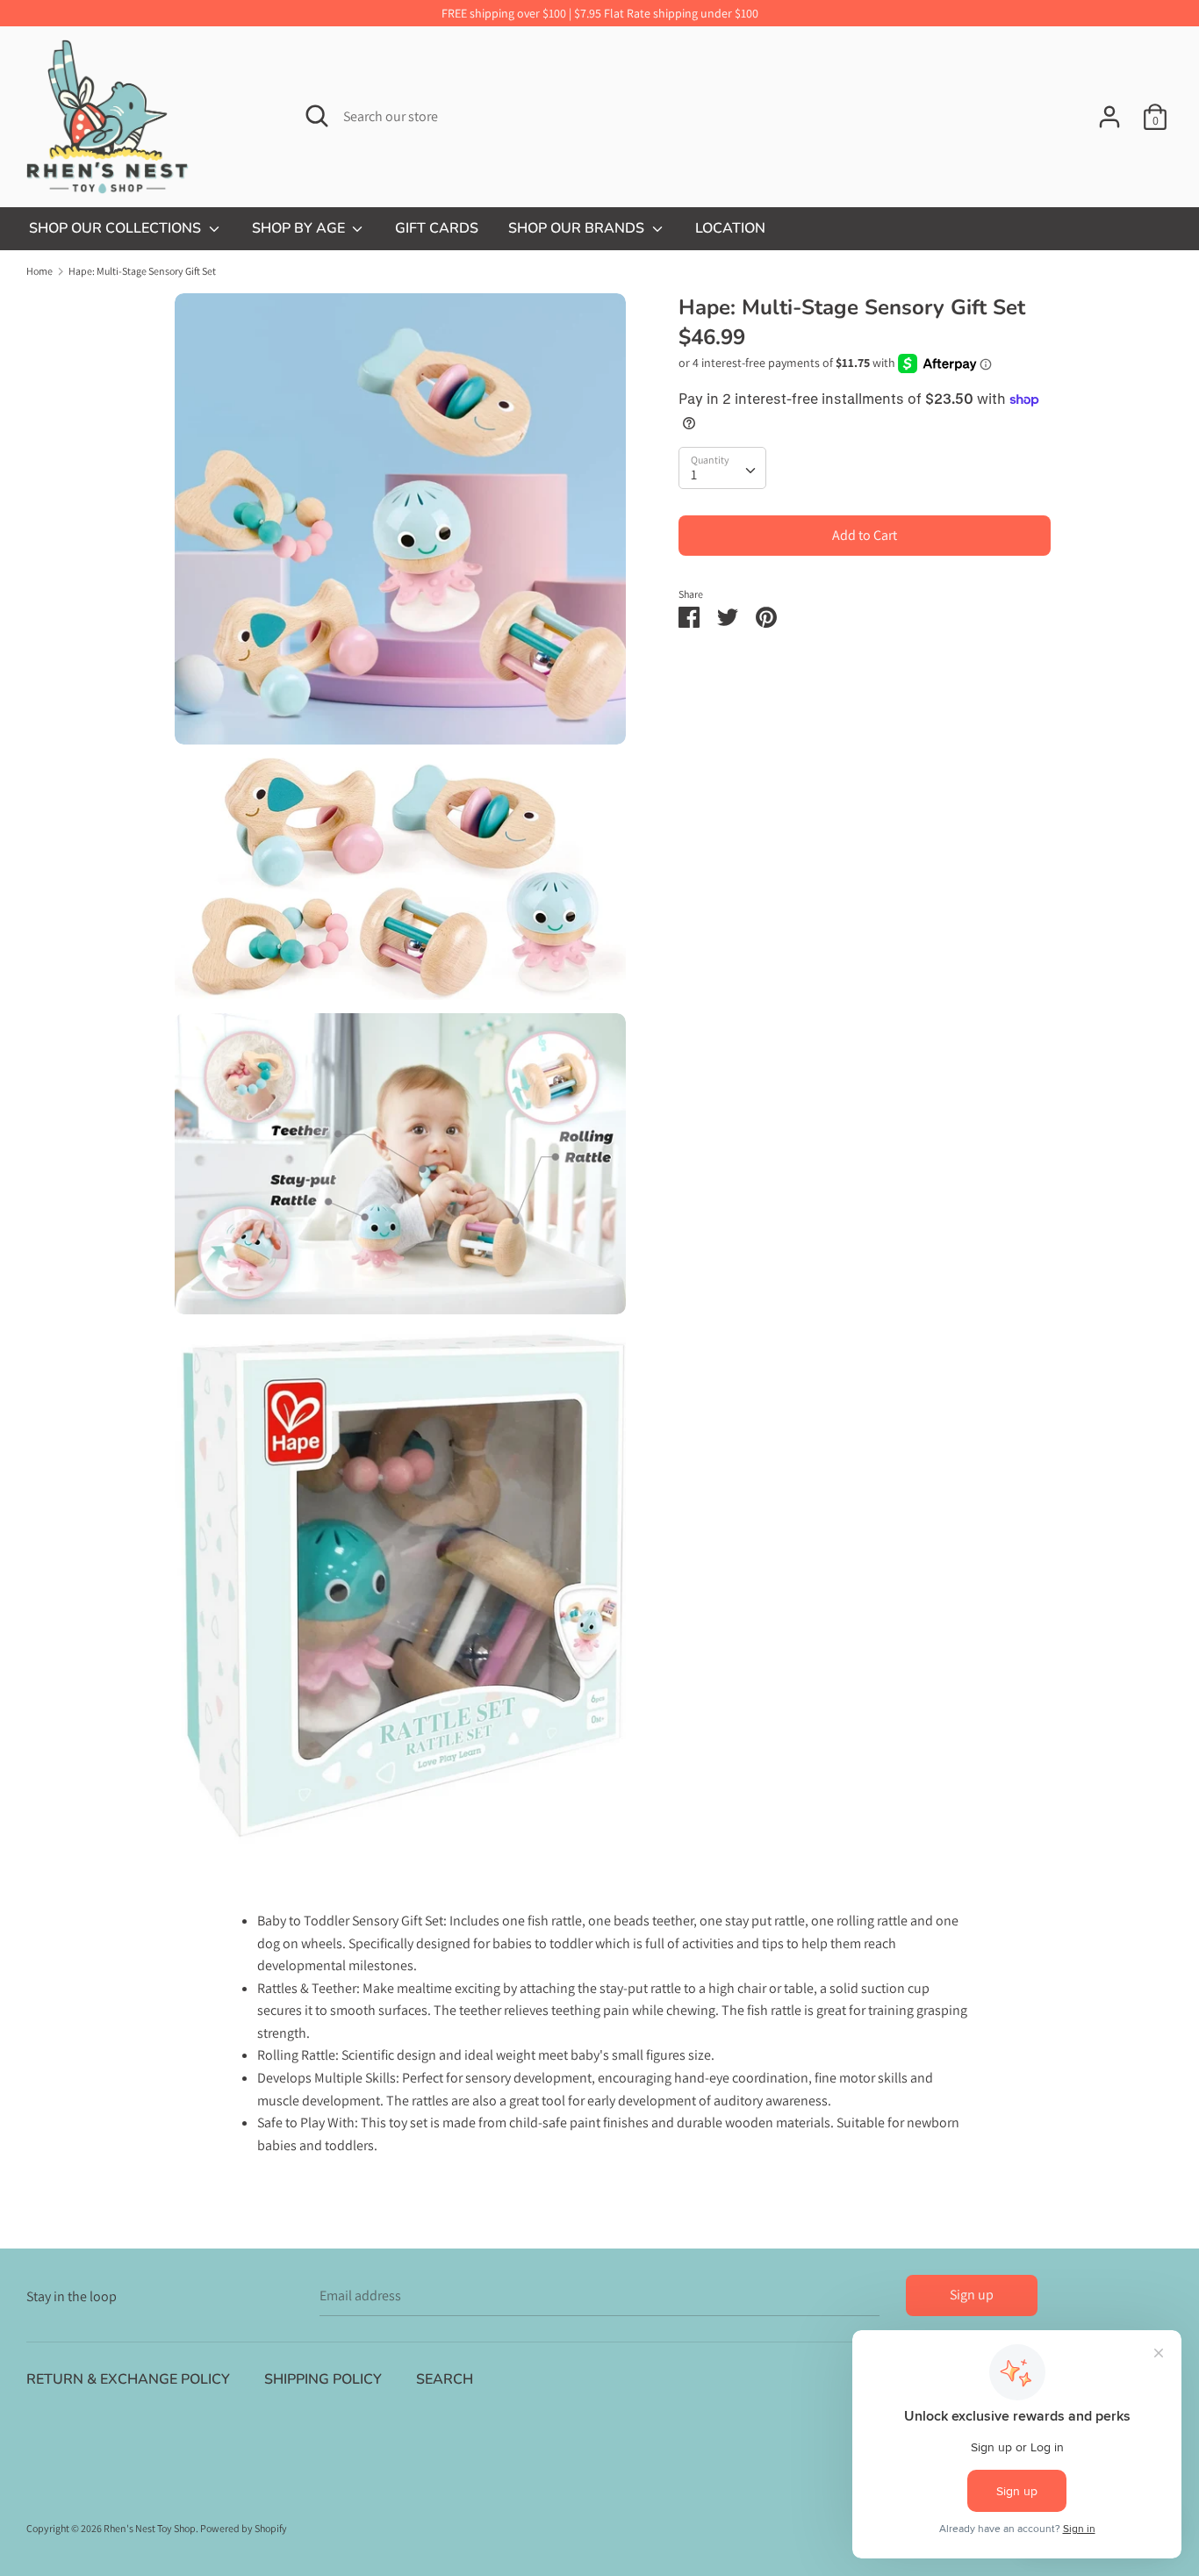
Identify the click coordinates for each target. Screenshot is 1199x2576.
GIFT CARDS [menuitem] (437, 228)
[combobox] (722, 468)
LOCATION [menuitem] (730, 228)
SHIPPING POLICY (323, 2379)
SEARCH (445, 2379)
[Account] (1109, 110)
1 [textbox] (694, 475)
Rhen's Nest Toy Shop (150, 2528)
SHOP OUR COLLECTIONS (117, 228)
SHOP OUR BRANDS (578, 228)
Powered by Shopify (244, 2528)
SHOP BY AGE (300, 228)
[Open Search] (317, 116)
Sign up (972, 2295)
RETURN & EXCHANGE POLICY (128, 2379)
